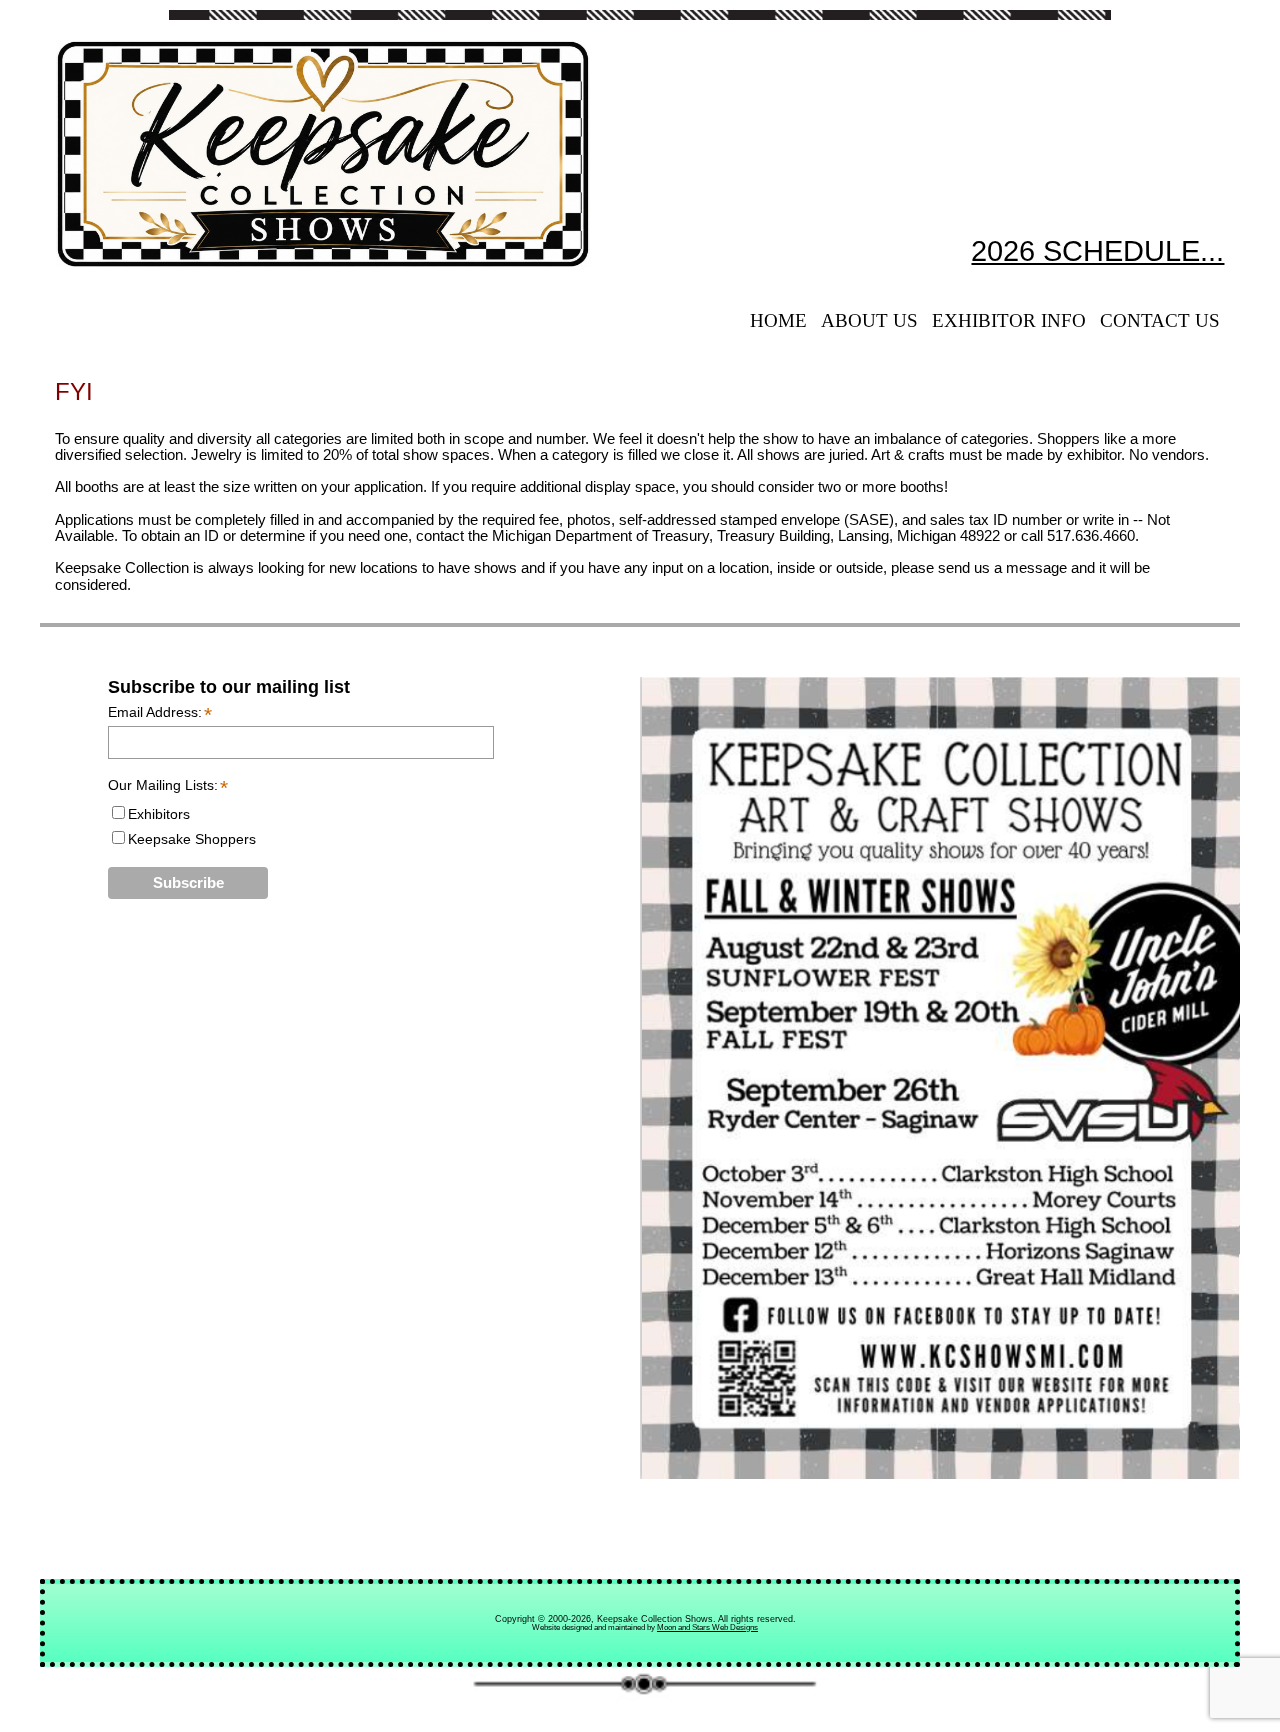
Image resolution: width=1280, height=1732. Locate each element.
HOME (778, 320)
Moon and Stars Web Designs (707, 1627)
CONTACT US (1160, 320)
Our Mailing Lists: (167, 785)
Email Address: (160, 713)
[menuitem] (778, 321)
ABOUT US (869, 320)
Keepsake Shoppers (192, 839)
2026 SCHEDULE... (1097, 251)
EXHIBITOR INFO (1009, 320)
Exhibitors (159, 814)
